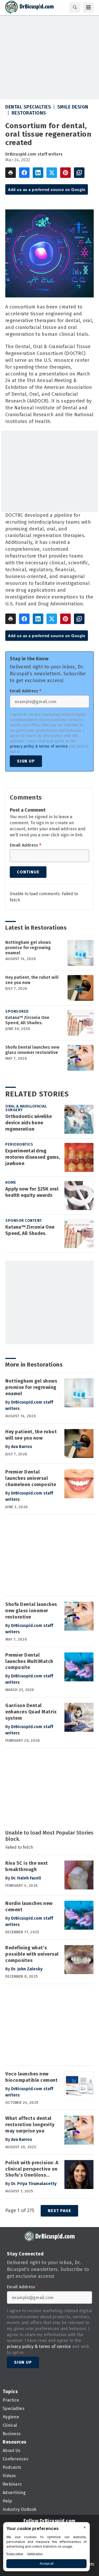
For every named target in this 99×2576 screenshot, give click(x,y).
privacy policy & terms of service (39, 746)
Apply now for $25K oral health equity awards (32, 1192)
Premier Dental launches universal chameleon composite (31, 1478)
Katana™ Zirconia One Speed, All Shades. (27, 1020)
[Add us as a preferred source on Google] (79, 173)
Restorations (29, 113)
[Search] (75, 7)
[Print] (11, 173)
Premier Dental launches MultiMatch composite (29, 1661)
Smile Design (73, 107)
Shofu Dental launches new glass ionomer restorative (32, 1050)
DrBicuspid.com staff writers (34, 154)
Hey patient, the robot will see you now (32, 980)
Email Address (25, 691)
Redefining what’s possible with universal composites (32, 1954)
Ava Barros (22, 1447)
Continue (28, 872)
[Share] (24, 173)
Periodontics (19, 1144)
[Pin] (65, 173)
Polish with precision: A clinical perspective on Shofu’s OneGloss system (32, 2169)
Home (11, 1183)
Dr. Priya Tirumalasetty (34, 2184)
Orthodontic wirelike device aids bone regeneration (29, 1123)
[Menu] (88, 7)
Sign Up (26, 761)
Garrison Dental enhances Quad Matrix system (31, 1712)
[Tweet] (52, 173)
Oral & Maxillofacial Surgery (26, 1108)
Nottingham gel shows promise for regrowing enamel (28, 948)
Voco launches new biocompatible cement (31, 2077)
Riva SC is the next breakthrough (27, 1866)
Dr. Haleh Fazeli (26, 1878)
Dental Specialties (28, 107)
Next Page (59, 2211)
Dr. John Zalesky (27, 1969)
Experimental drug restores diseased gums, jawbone (33, 1157)
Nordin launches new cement (29, 1907)
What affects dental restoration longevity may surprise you (30, 2125)
